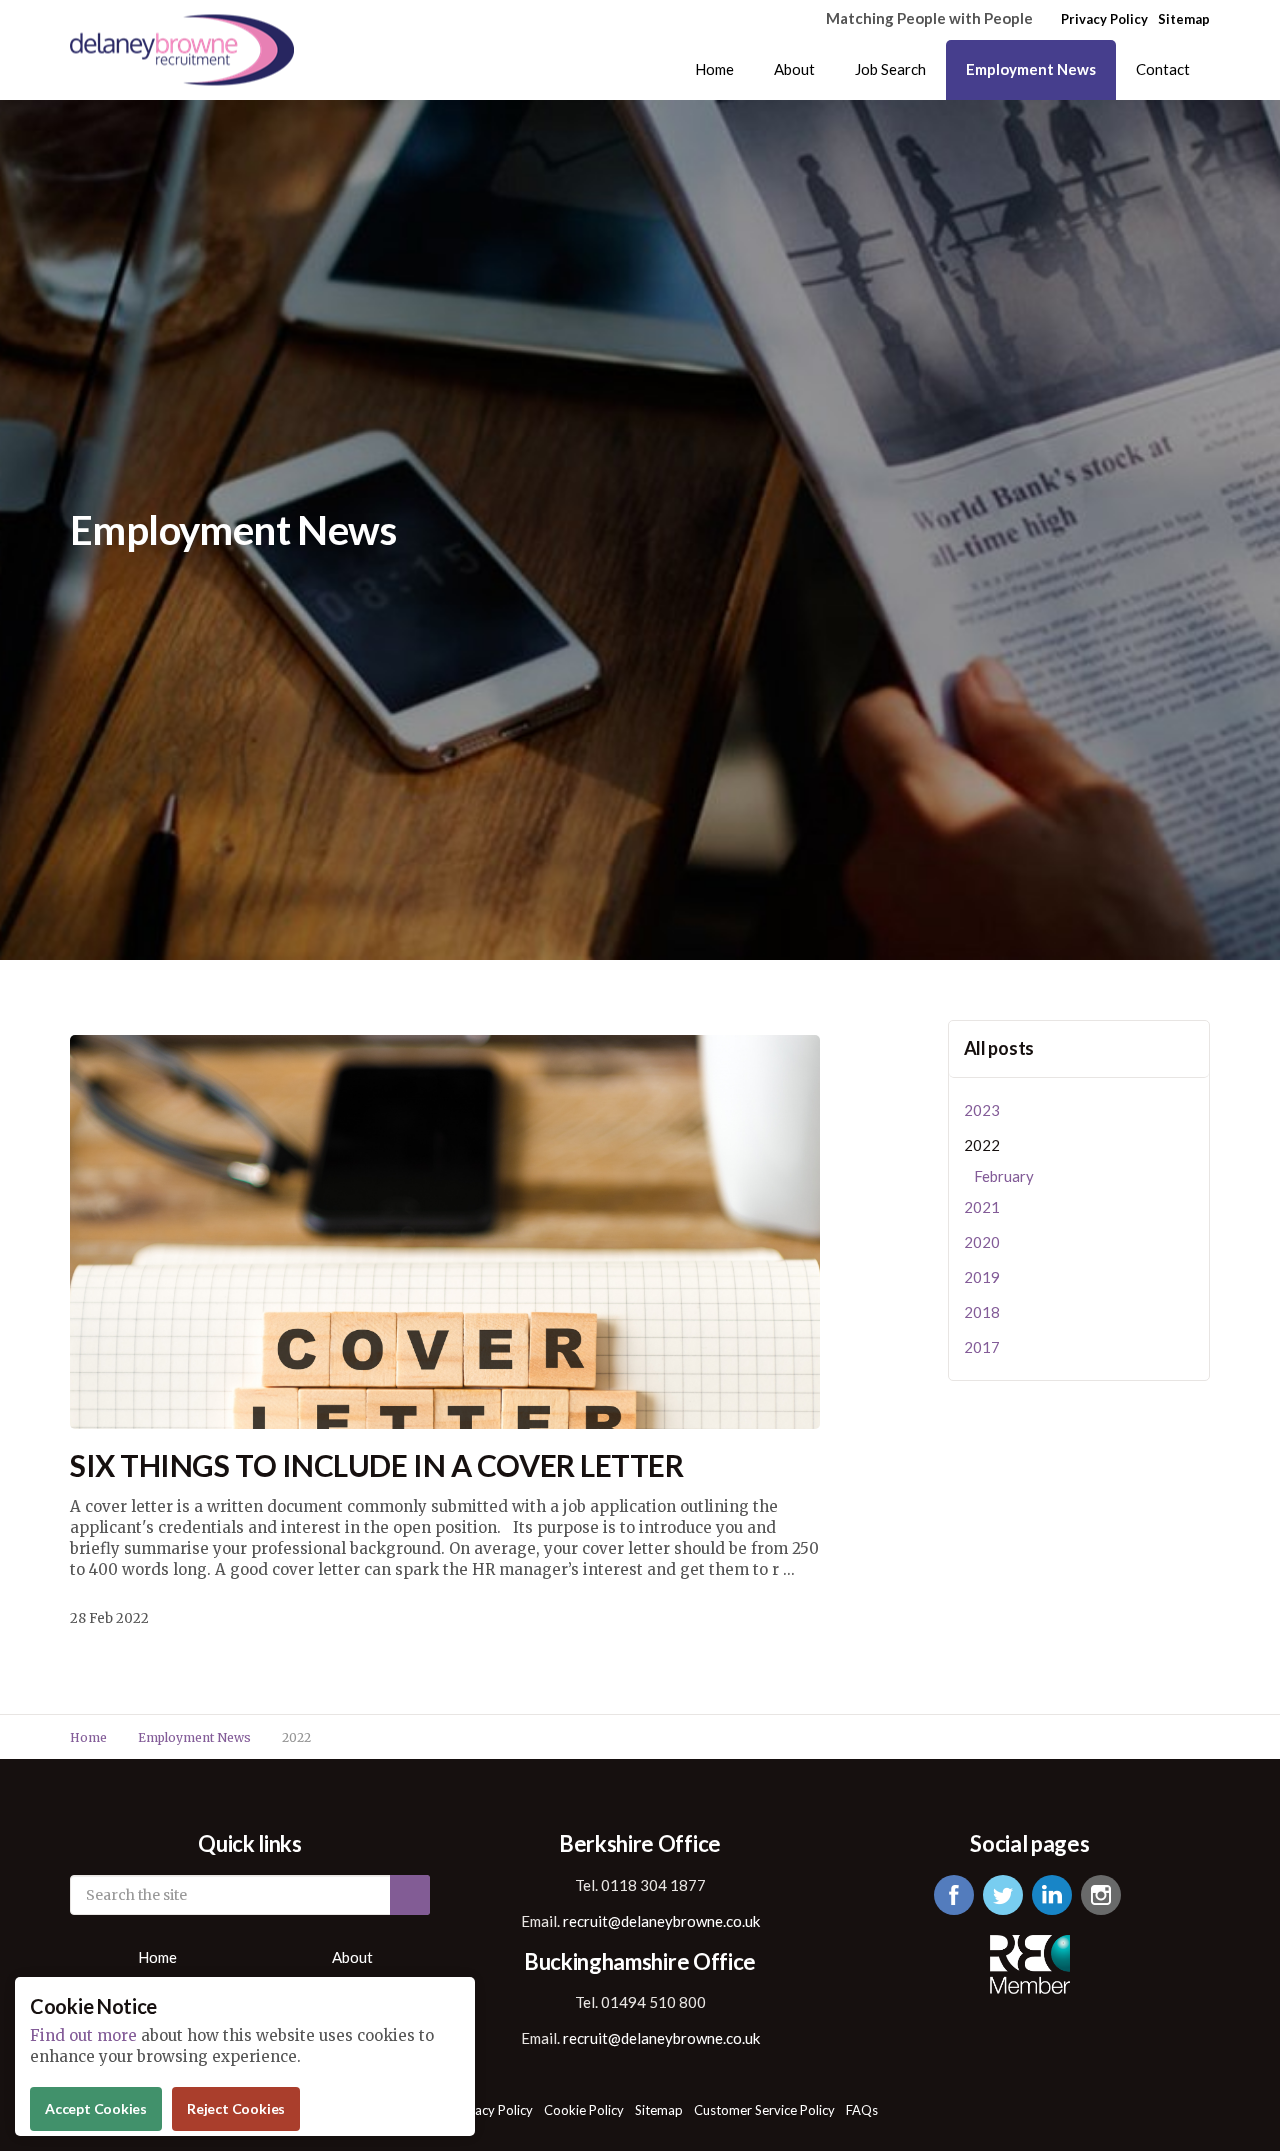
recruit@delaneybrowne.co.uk (661, 1921)
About (794, 69)
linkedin (1052, 1895)
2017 (982, 1347)
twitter (1003, 1895)
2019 (982, 1277)
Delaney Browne (182, 50)
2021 (982, 1207)
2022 (982, 1145)
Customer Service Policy (764, 2110)
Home (714, 69)
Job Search (890, 69)
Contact (1163, 69)
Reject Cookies (236, 2108)
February (1004, 1176)
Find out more (83, 2035)
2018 (982, 1312)
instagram (1101, 1895)
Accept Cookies (96, 2108)
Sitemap (1184, 19)
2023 (982, 1110)
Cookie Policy (584, 2110)
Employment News (1031, 69)
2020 (982, 1242)
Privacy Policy (1104, 19)
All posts (999, 1048)
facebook (954, 1895)
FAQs (862, 2110)
